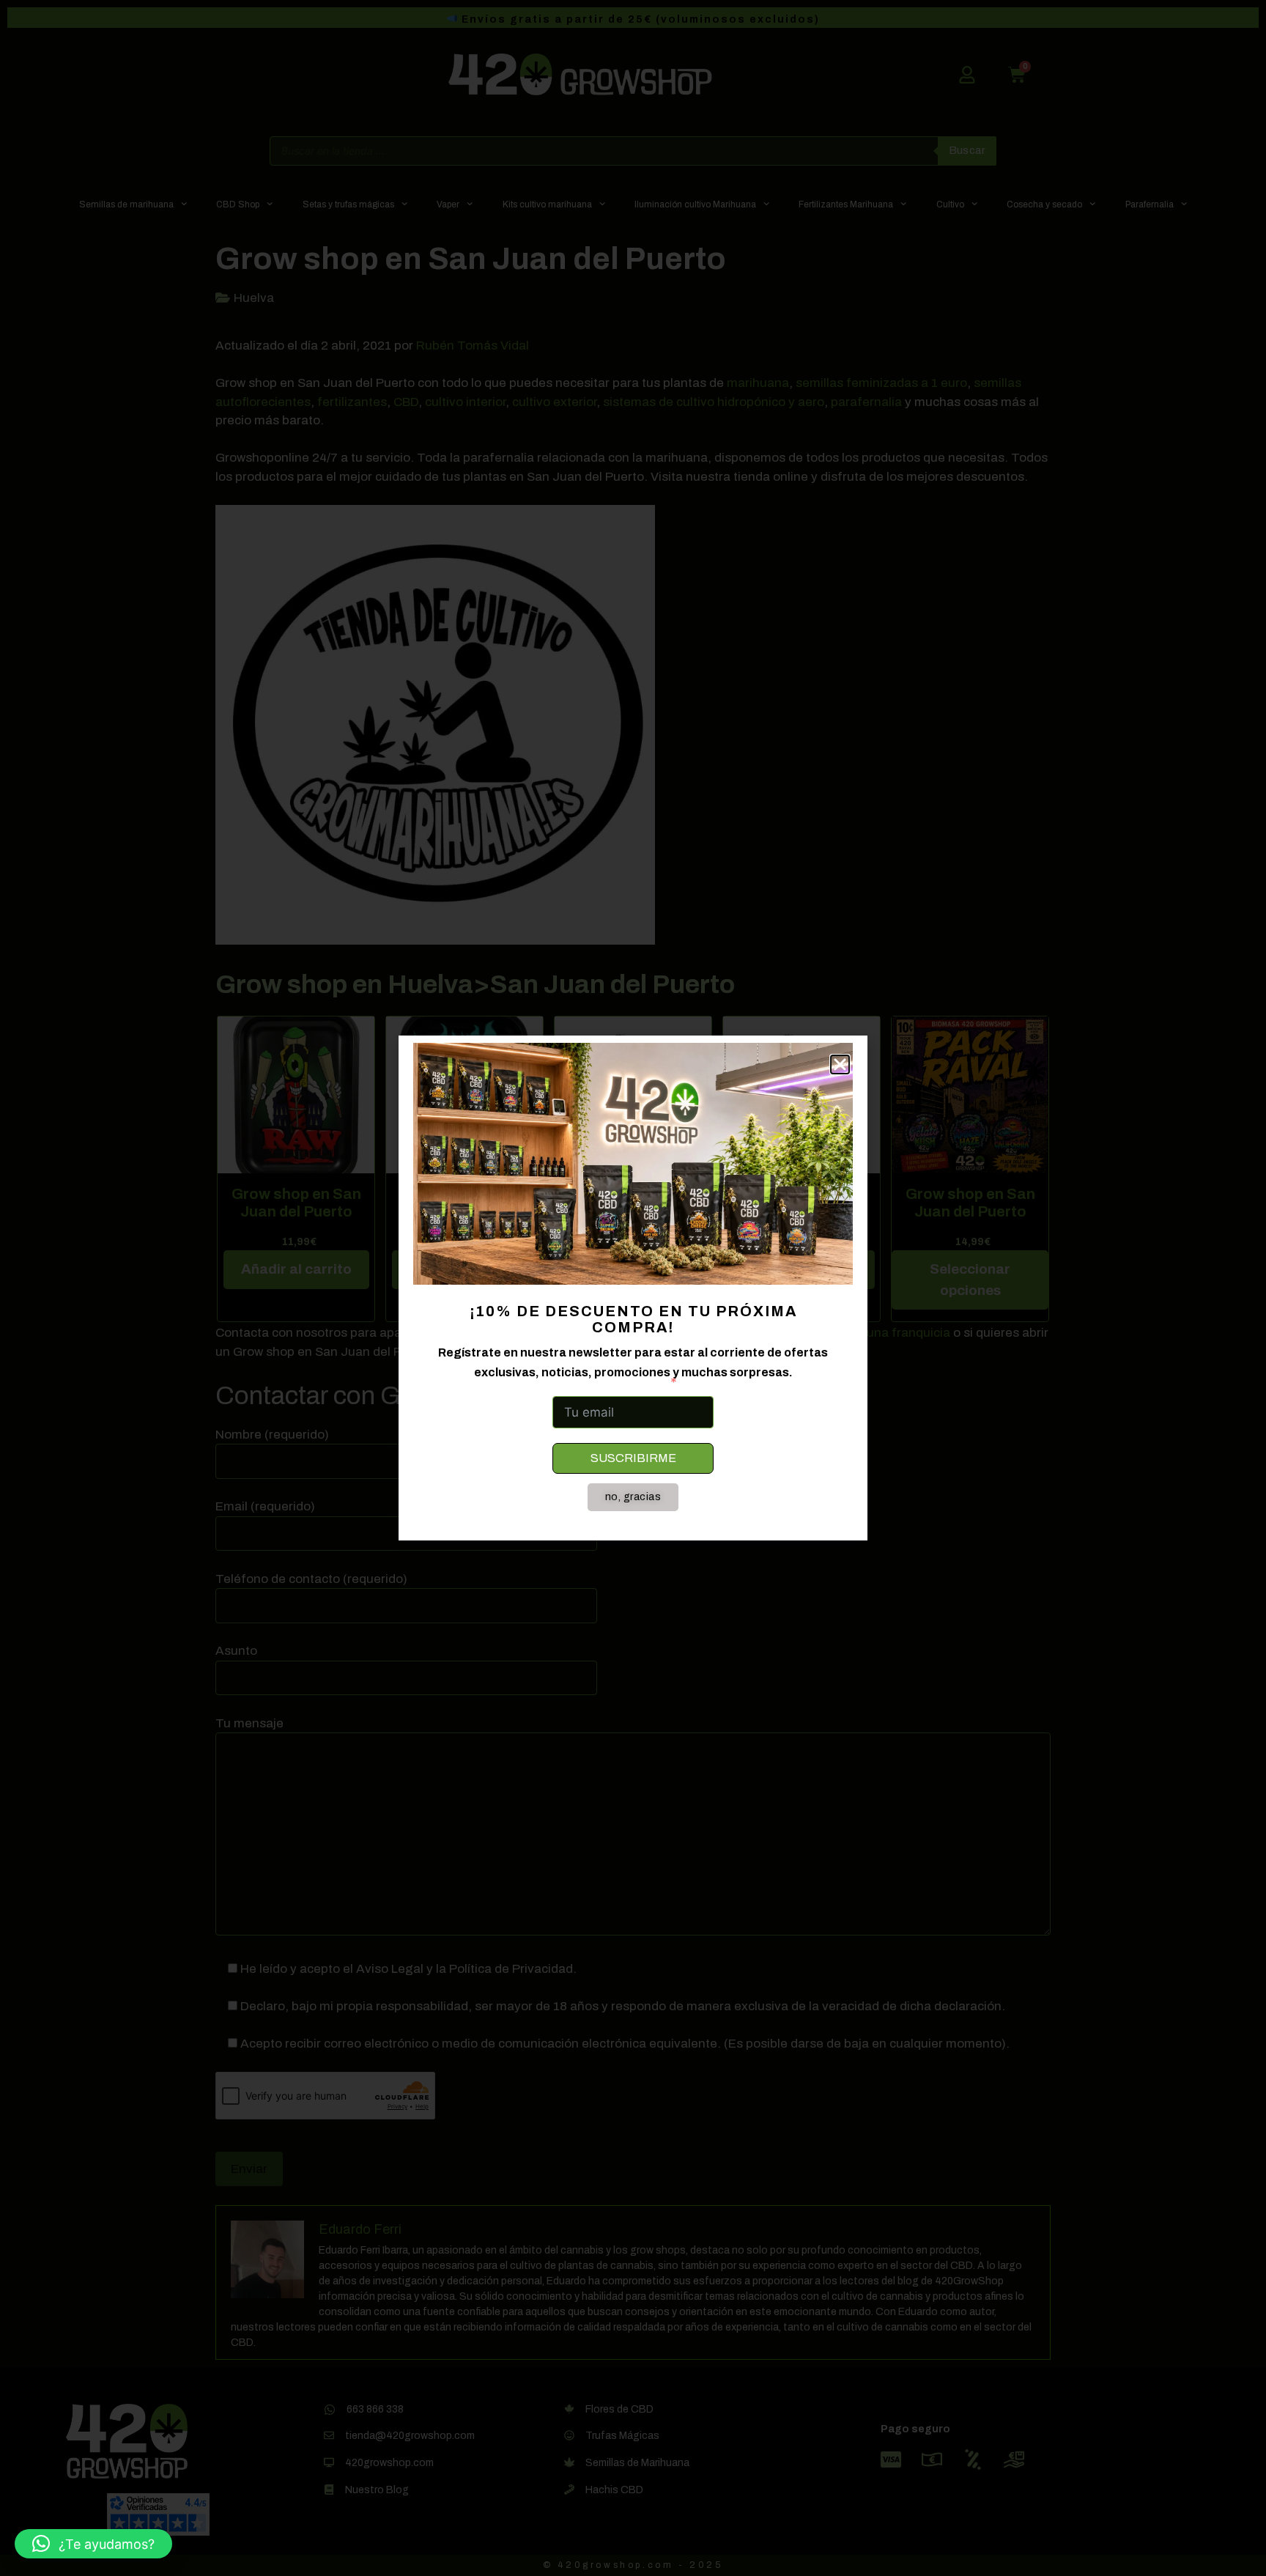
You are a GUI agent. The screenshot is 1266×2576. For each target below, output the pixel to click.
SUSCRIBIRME (633, 1458)
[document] (633, 1288)
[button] (93, 2544)
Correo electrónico (608, 1382)
